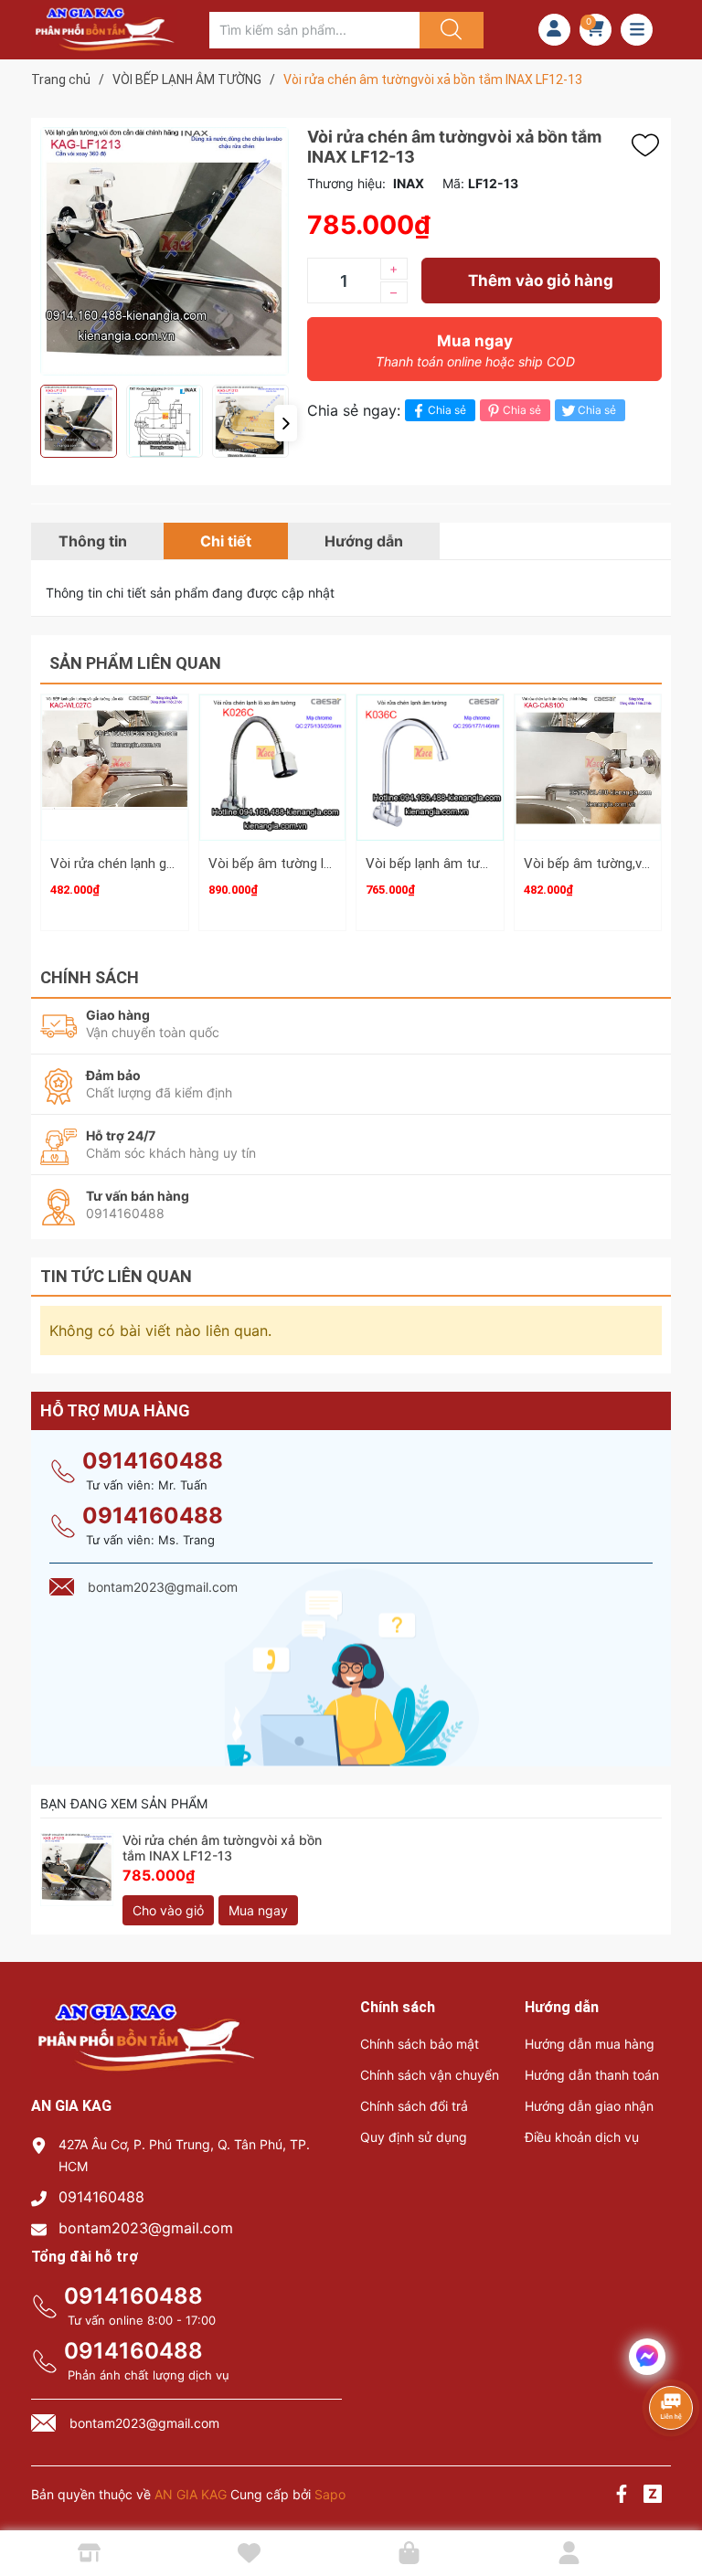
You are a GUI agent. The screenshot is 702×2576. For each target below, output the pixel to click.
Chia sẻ (447, 410)
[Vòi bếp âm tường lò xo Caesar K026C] (273, 768)
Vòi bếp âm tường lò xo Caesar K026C (324, 864)
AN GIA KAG (191, 2494)
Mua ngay (475, 350)
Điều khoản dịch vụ (582, 2137)
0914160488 (153, 1461)
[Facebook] (622, 2496)
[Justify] (449, 30)
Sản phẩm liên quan (135, 663)
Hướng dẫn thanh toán (592, 2075)
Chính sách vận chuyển (430, 2075)
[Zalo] (653, 2496)
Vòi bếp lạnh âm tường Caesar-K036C (480, 864)
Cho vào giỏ (168, 1910)
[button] (286, 423)
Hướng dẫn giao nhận (589, 2106)
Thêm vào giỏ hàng (541, 281)
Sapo (330, 2494)
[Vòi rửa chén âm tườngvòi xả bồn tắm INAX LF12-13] (77, 1870)
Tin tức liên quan (116, 1276)
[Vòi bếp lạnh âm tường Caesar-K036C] (430, 768)
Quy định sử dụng (414, 2137)
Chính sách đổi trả (414, 2106)
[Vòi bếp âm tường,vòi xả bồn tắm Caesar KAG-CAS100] (588, 768)
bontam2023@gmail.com (146, 2228)
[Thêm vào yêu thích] (650, 145)
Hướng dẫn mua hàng (590, 2044)
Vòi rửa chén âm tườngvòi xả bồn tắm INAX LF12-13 (222, 1848)
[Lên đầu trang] (673, 2498)
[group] (165, 251)
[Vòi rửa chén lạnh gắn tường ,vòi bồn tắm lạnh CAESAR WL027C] (115, 768)
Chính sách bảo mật (420, 2044)
